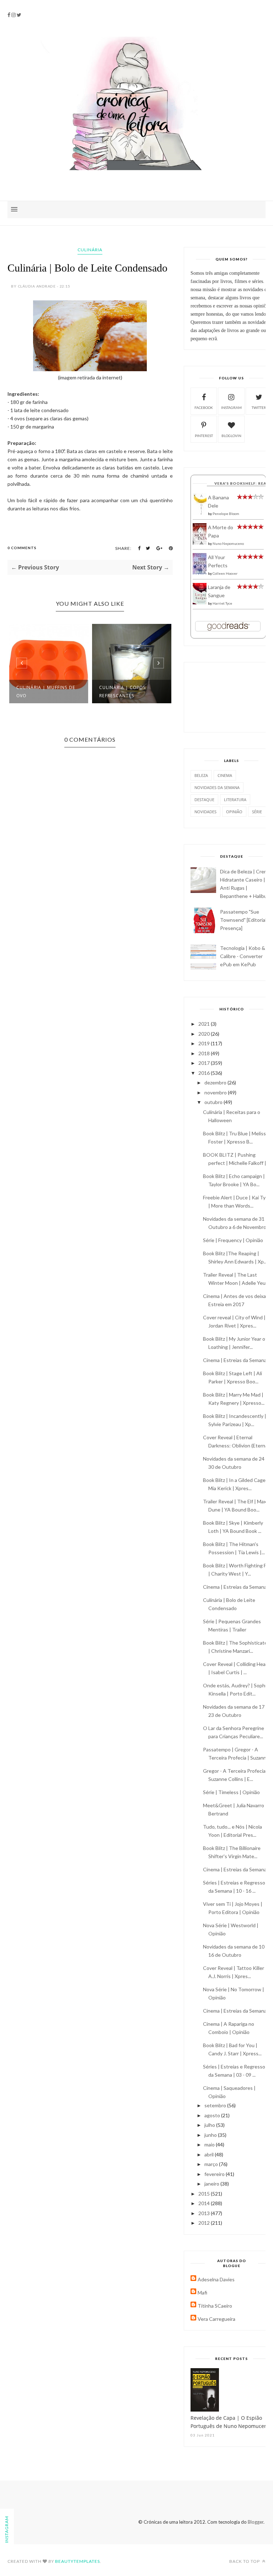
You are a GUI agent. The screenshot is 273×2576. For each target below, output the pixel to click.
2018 (205, 1053)
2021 (205, 1024)
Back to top (245, 2561)
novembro (216, 1092)
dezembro (216, 1082)
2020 (205, 1034)
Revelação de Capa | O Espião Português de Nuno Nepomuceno (230, 2422)
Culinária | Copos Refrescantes (122, 692)
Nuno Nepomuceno (228, 543)
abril (210, 2154)
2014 (205, 2203)
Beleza (201, 775)
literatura (235, 800)
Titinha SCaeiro (215, 2306)
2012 (205, 2223)
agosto (213, 2115)
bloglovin (231, 436)
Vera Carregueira (216, 2319)
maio (210, 2144)
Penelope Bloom (226, 514)
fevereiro (215, 2174)
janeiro (212, 2184)
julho (210, 2125)
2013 (205, 2213)
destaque (204, 800)
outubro (214, 1102)
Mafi (202, 2293)
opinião (234, 812)
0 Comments (22, 548)
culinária (90, 250)
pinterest (204, 436)
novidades (205, 812)
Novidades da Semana (217, 787)
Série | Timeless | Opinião (231, 1792)
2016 (205, 1073)
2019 (205, 1043)
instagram (231, 408)
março (212, 2164)
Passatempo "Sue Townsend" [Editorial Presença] (243, 920)
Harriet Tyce (222, 603)
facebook (204, 408)
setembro (216, 2105)
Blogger (256, 2522)
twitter (259, 408)
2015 (205, 2194)
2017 (205, 1063)
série (257, 812)
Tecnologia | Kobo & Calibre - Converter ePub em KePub (243, 956)
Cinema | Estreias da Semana (235, 1360)
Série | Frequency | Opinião (233, 1240)
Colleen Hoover (225, 573)
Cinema (225, 775)
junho (211, 2135)
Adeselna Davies (216, 2279)
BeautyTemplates (77, 2561)
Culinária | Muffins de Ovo (46, 692)
